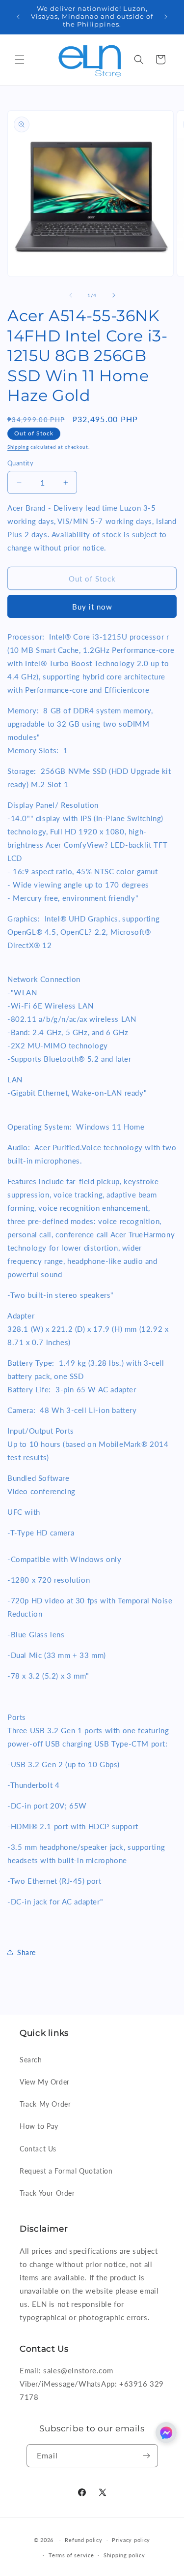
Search (31, 2060)
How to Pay (39, 2126)
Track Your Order (47, 2193)
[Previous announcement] (18, 17)
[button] (20, 60)
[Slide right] (114, 295)
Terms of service (71, 2555)
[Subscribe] (147, 2456)
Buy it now (92, 607)
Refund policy (83, 2540)
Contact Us (38, 2149)
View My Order (45, 2082)
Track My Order (45, 2104)
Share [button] (26, 1952)
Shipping (18, 447)
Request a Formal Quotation (66, 2171)
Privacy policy (131, 2540)
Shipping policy (124, 2555)
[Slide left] (71, 295)
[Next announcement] (166, 17)
